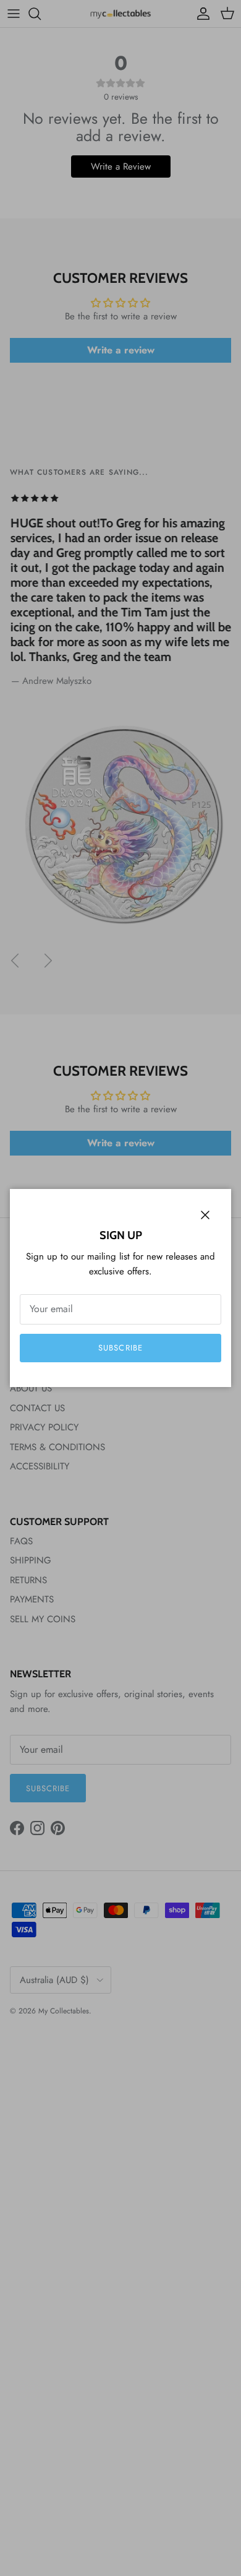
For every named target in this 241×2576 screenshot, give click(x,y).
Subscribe (120, 1348)
